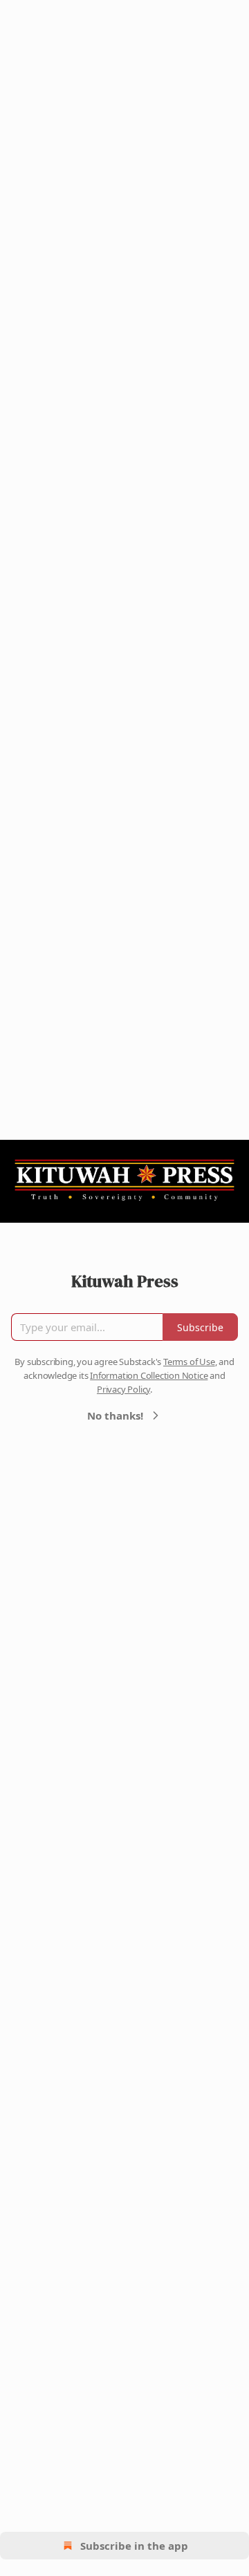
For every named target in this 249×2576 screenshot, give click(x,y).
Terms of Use (189, 1362)
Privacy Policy (123, 1389)
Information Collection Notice (149, 1375)
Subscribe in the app (134, 2546)
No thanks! (115, 1415)
